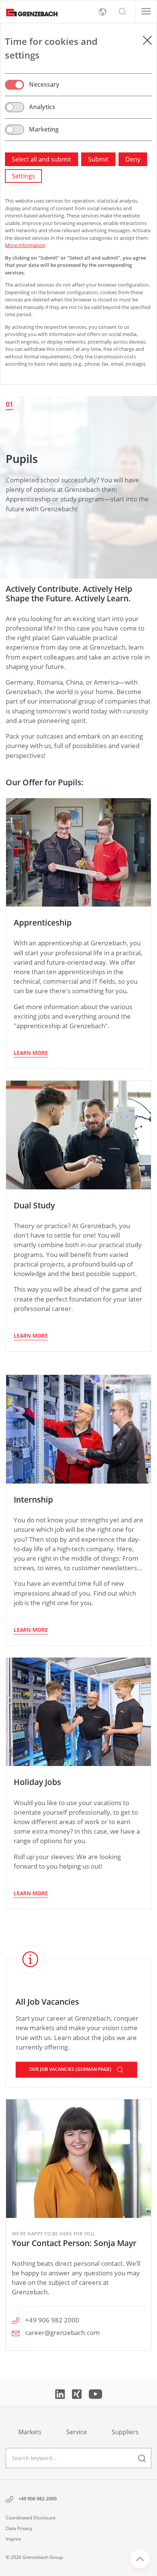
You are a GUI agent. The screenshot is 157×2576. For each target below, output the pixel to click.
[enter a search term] (142, 2458)
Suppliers (125, 2432)
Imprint (13, 2539)
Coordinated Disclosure (31, 2518)
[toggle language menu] (103, 12)
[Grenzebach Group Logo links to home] (29, 12)
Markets (30, 2432)
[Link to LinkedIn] (61, 2394)
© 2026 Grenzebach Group (34, 2557)
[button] (122, 12)
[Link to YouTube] (95, 2394)
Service (77, 2432)
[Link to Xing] (78, 2394)
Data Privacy (19, 2528)
